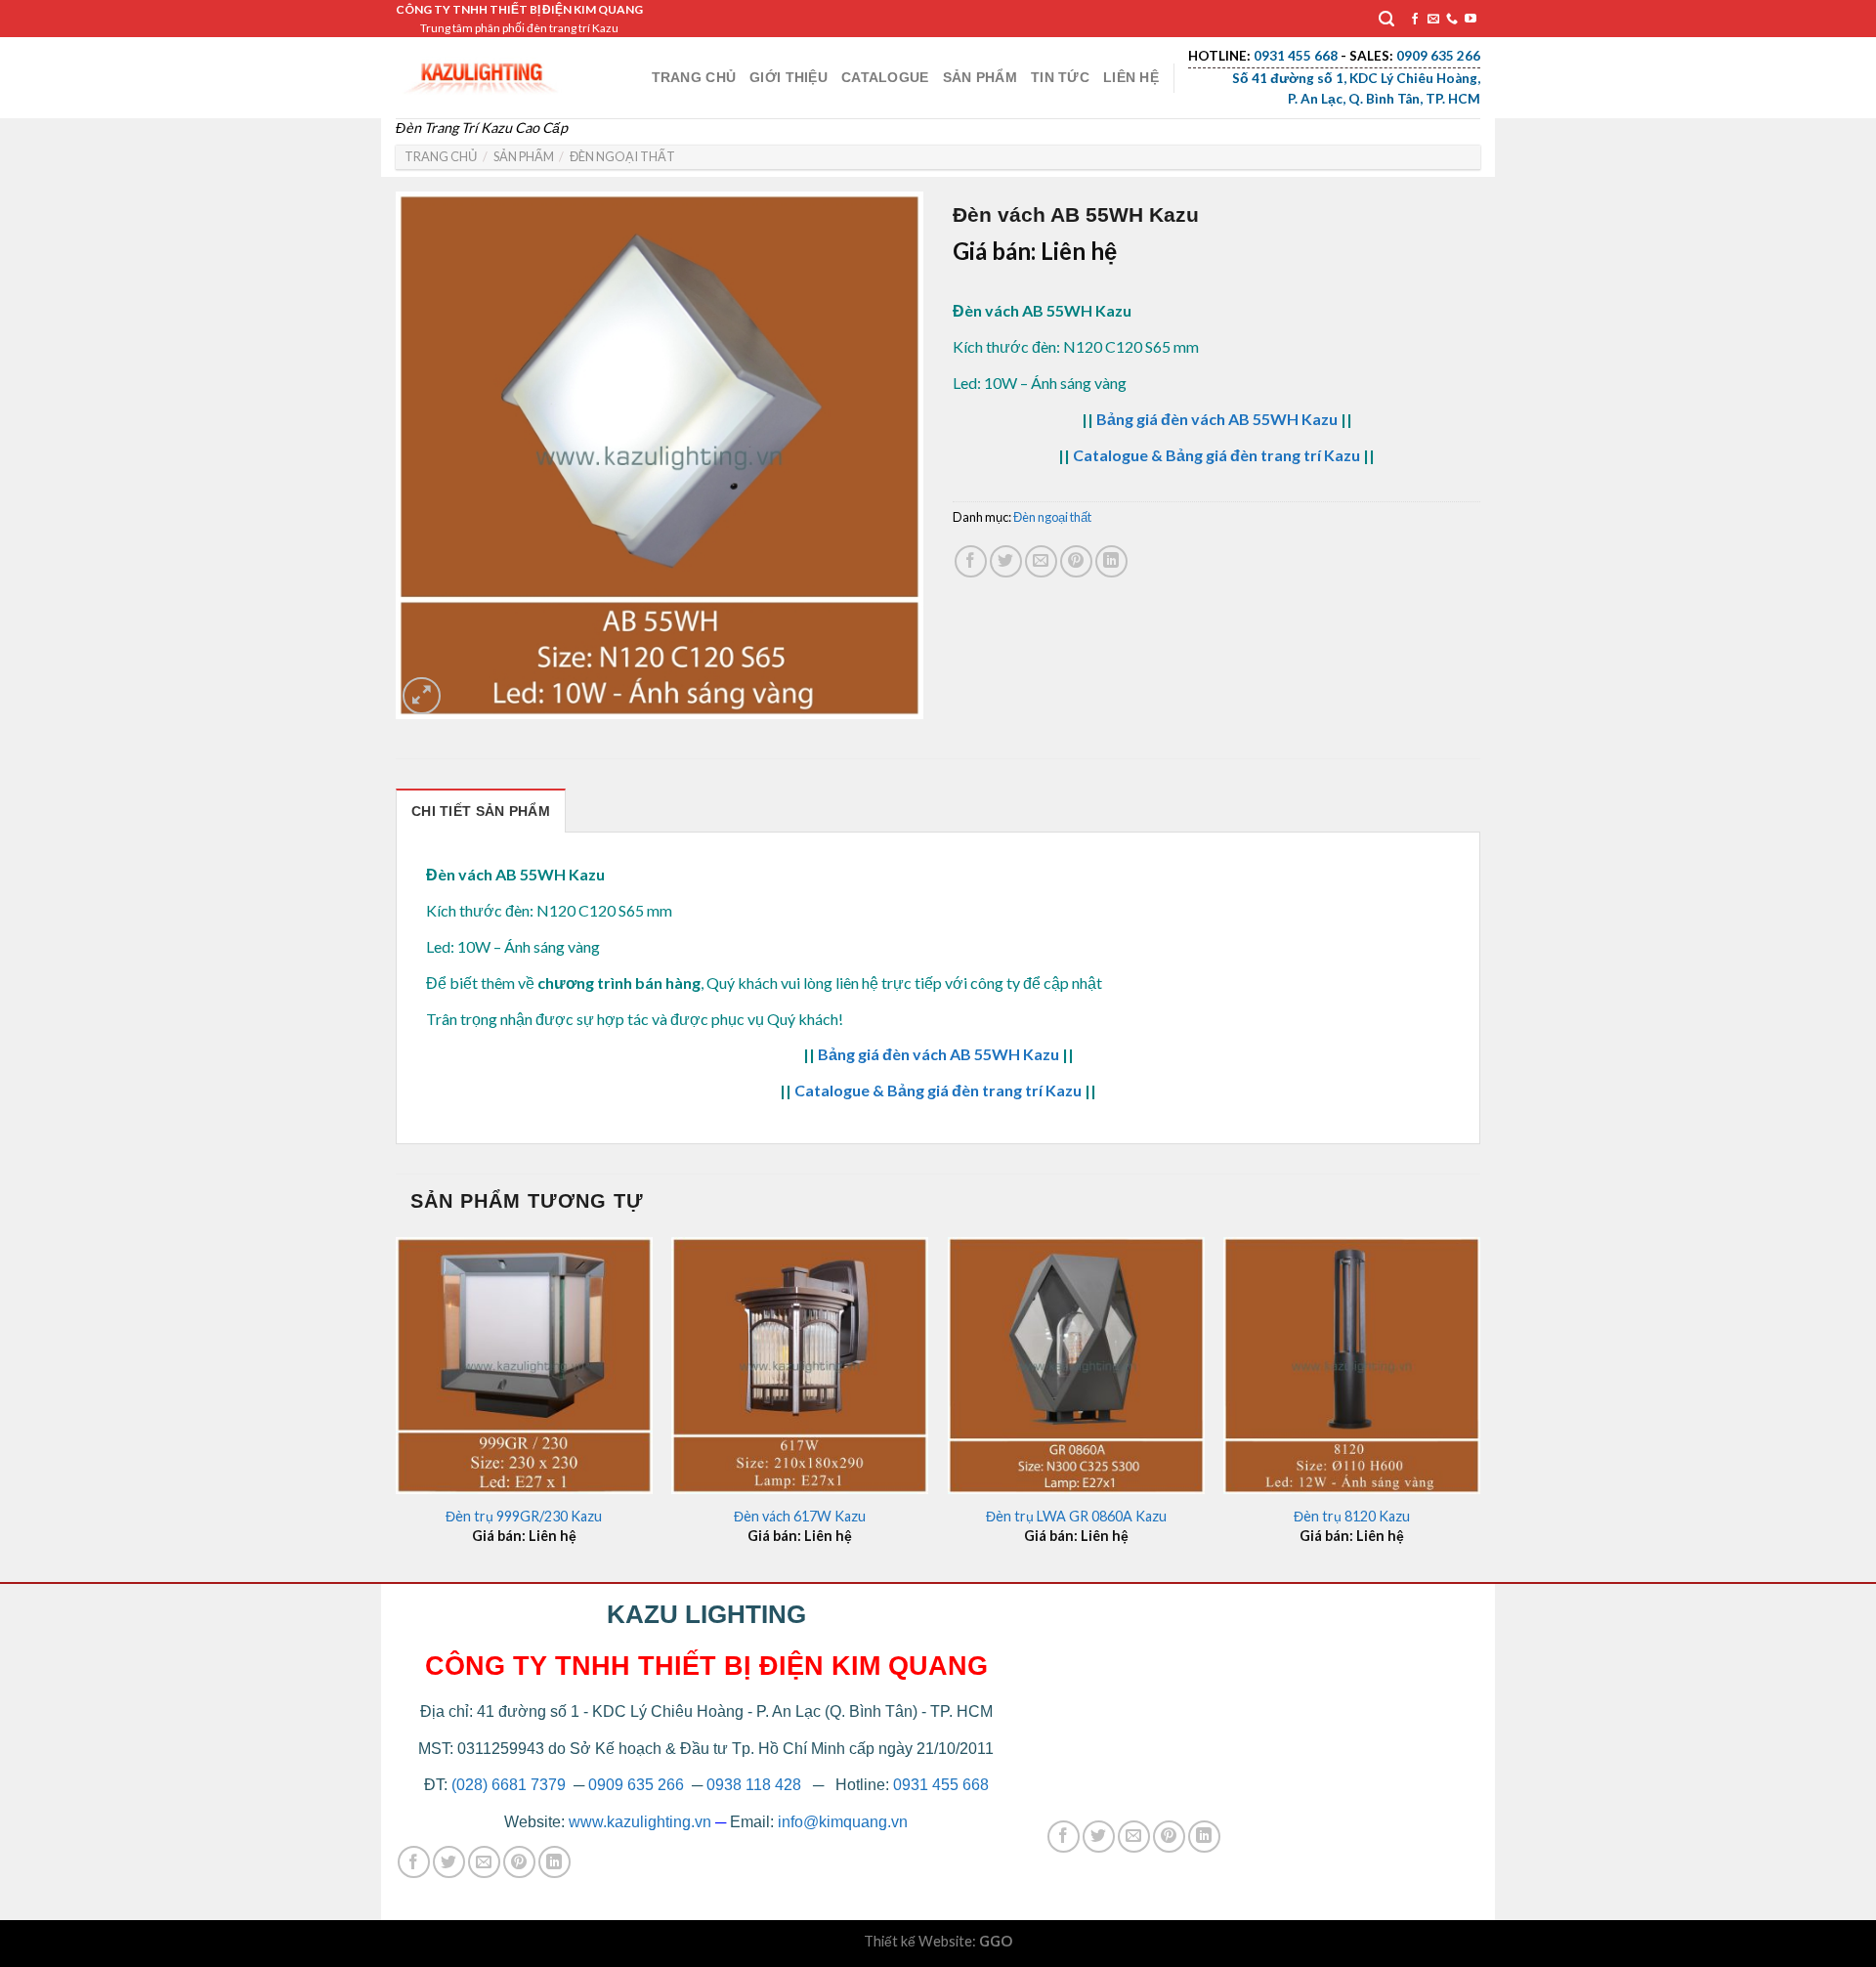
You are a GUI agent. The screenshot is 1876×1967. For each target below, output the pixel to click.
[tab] (481, 811)
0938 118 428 (754, 1785)
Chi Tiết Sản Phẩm (481, 811)
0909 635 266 (636, 1785)
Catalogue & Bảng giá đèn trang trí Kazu (1216, 455)
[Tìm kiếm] (1386, 19)
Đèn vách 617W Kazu (800, 1516)
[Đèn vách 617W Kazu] (800, 1366)
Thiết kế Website (918, 1941)
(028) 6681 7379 (511, 1785)
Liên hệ (1131, 77)
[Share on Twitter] (1006, 561)
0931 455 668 (941, 1785)
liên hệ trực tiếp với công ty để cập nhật (969, 983)
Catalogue (885, 77)
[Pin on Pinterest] (1076, 561)
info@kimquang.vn (843, 1822)
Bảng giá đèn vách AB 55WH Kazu (1217, 419)
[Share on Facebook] (971, 561)
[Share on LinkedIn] (1111, 561)
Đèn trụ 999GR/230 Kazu (524, 1516)
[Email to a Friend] (1041, 561)
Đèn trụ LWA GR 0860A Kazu (1076, 1516)
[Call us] (1452, 20)
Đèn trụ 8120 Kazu (1352, 1516)
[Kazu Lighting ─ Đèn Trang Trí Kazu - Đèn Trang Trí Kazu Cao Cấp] (482, 73)
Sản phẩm (980, 77)
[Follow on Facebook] (1415, 20)
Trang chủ (694, 77)
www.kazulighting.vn (640, 1822)
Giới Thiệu (789, 77)
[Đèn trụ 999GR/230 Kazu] (524, 1366)
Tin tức (1060, 77)
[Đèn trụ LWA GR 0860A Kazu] (1076, 1366)
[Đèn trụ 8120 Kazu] (1352, 1366)
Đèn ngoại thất (622, 156)
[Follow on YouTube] (1471, 20)
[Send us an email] (1433, 20)
